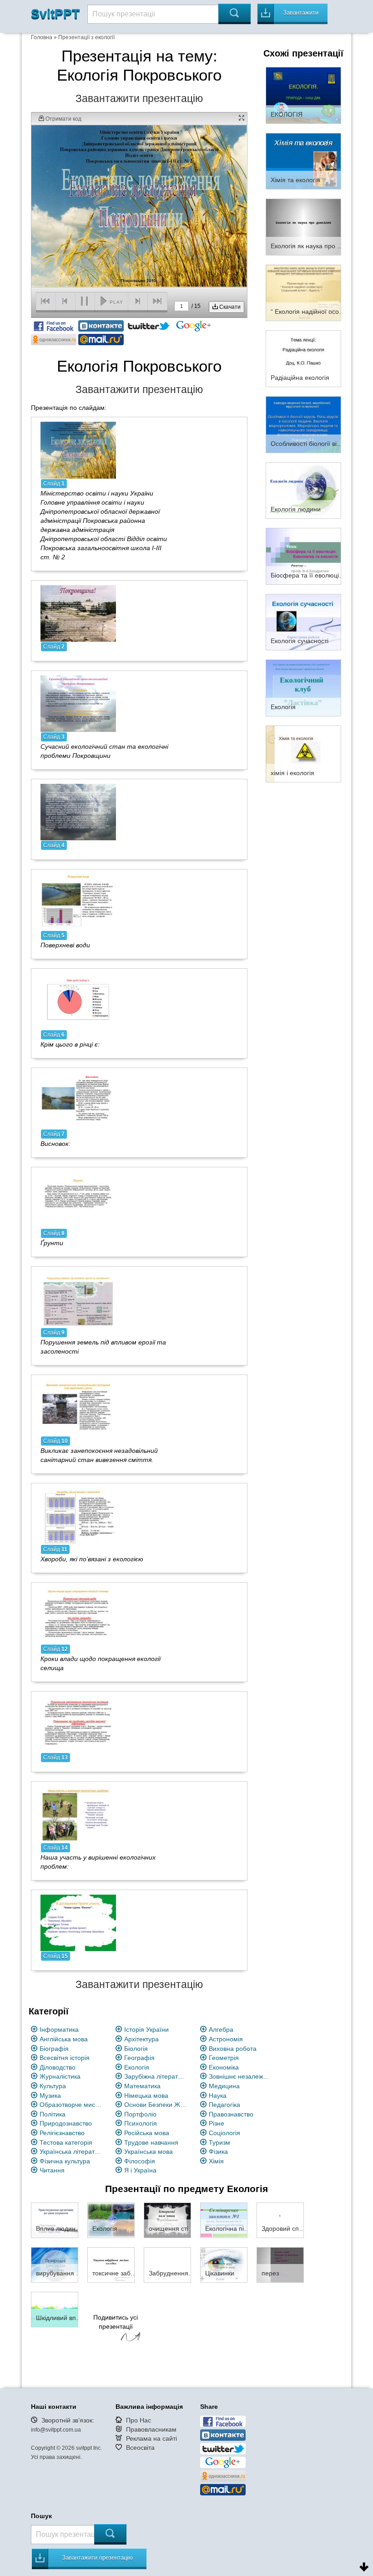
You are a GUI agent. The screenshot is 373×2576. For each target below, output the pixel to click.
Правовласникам (151, 2429)
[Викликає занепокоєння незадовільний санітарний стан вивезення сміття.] (78, 1407)
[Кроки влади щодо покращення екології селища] (78, 1615)
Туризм (219, 2142)
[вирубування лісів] (55, 2264)
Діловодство (58, 2067)
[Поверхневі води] (78, 902)
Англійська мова (64, 2039)
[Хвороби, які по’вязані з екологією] (78, 1516)
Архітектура (141, 2039)
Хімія (216, 2161)
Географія (139, 2058)
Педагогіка (224, 2105)
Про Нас (139, 2420)
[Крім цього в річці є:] (78, 1001)
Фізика (218, 2152)
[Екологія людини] (303, 490)
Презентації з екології (86, 37)
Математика (142, 2086)
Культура (53, 2086)
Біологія (136, 2049)
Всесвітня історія (65, 2058)
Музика (50, 2096)
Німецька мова (146, 2096)
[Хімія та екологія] (303, 161)
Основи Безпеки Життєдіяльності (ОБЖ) (156, 2105)
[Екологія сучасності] (303, 622)
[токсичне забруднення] (111, 2264)
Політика (53, 2114)
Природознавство (66, 2123)
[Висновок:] (78, 1100)
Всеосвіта (140, 2448)
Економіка (224, 2067)
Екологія (137, 2067)
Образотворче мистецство (71, 2105)
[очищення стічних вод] (167, 2220)
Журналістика (60, 2076)
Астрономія (226, 2039)
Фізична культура (65, 2161)
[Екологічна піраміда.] (224, 2220)
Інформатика (59, 2029)
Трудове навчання (151, 2142)
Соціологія (224, 2133)
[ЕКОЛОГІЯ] (303, 95)
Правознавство (231, 2114)
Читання (52, 2170)
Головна (42, 37)
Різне (217, 2123)
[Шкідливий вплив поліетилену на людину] (55, 2309)
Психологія (141, 2123)
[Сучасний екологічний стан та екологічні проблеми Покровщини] (78, 703)
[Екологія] (303, 688)
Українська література (71, 2152)
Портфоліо (140, 2114)
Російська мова (147, 2133)
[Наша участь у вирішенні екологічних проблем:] (78, 1814)
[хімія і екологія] (303, 753)
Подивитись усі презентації (116, 2322)
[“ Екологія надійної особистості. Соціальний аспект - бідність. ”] (303, 292)
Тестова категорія (66, 2142)
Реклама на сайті (151, 2438)
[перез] (280, 2264)
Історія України (146, 2029)
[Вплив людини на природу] (55, 2220)
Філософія (140, 2161)
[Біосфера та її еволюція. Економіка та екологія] (303, 556)
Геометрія (224, 2058)
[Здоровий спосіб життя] (280, 2220)
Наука (218, 2096)
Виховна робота (233, 2049)
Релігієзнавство (62, 2133)
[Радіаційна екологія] (303, 358)
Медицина (224, 2086)
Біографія (54, 2049)
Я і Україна (140, 2170)
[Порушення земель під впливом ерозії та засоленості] (78, 1299)
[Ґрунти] (78, 1200)
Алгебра (221, 2029)
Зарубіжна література (156, 2076)
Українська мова (149, 2152)
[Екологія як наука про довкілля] (303, 226)
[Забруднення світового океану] (167, 2264)
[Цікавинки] (224, 2264)
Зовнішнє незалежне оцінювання (240, 2076)
